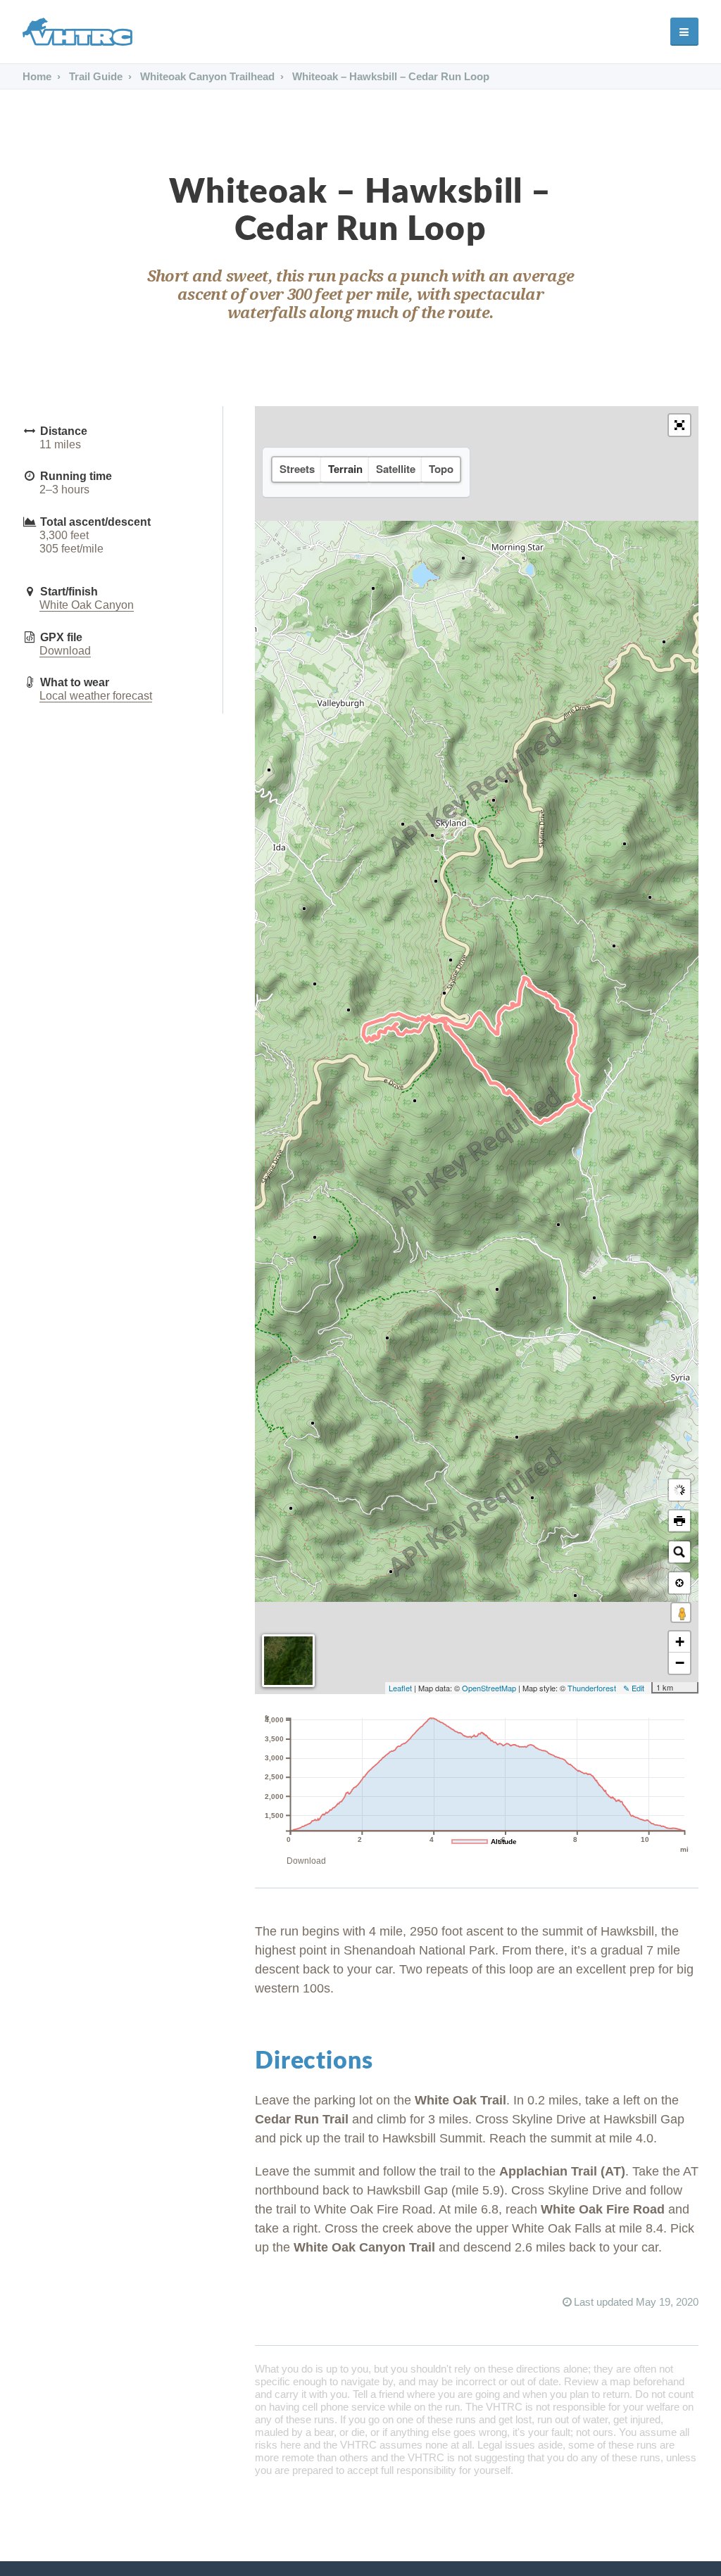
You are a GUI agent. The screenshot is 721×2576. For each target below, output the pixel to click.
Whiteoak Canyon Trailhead (206, 76)
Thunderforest (592, 1688)
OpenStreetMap (489, 1688)
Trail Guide (94, 76)
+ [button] (680, 1642)
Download (65, 651)
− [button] (680, 1663)
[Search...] (679, 1552)
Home (37, 76)
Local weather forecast (96, 696)
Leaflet (400, 1688)
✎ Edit (634, 1688)
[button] (679, 425)
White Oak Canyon (87, 605)
